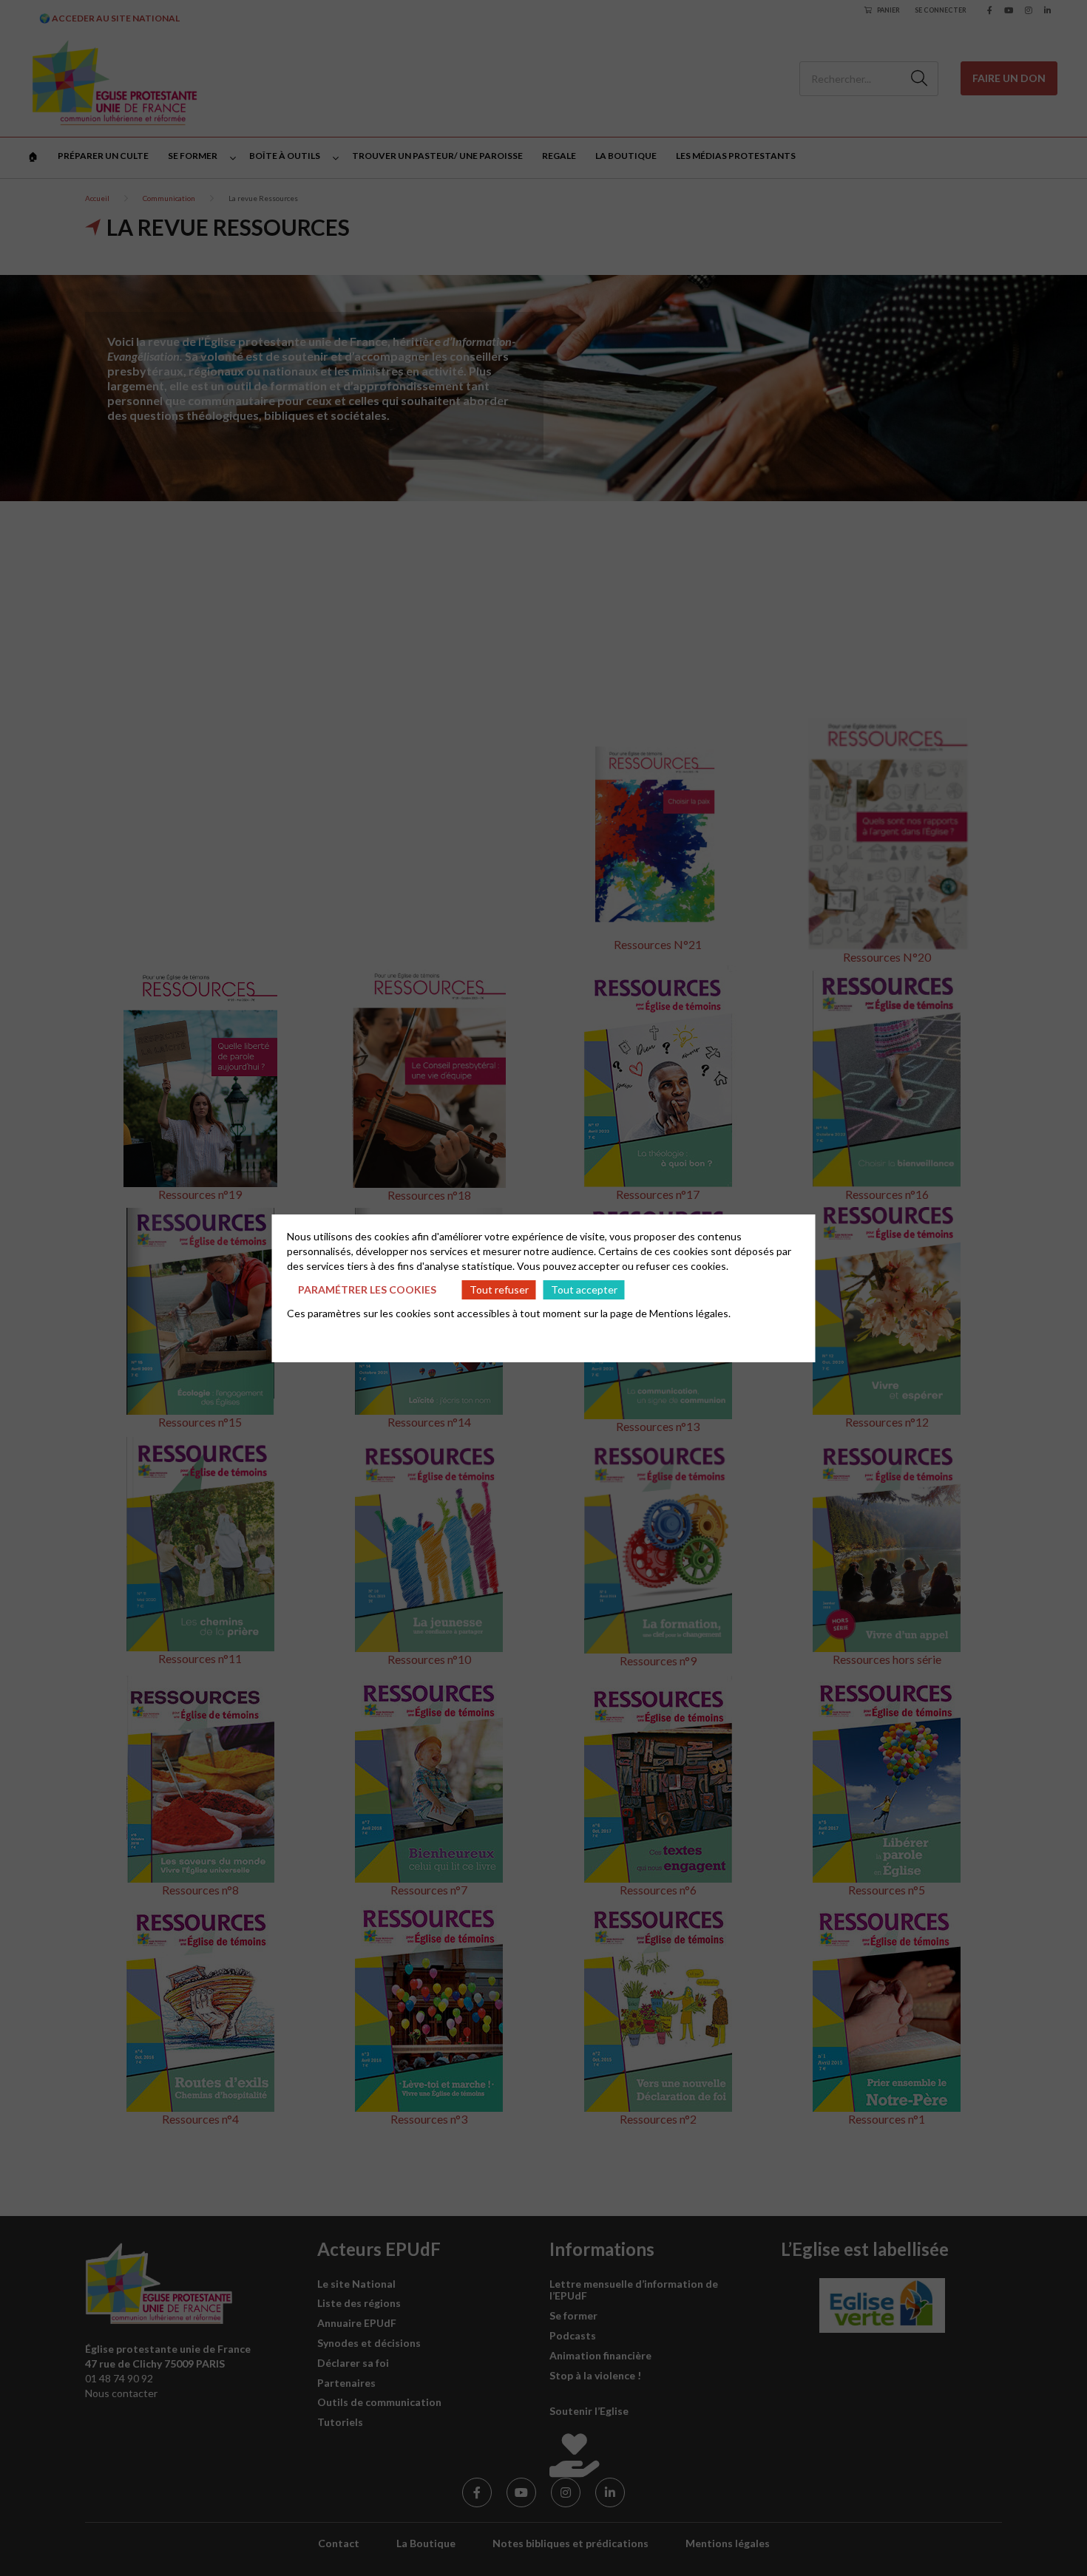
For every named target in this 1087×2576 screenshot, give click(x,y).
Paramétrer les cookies (367, 1289)
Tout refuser (499, 1289)
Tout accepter (584, 1289)
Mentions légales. (690, 1313)
